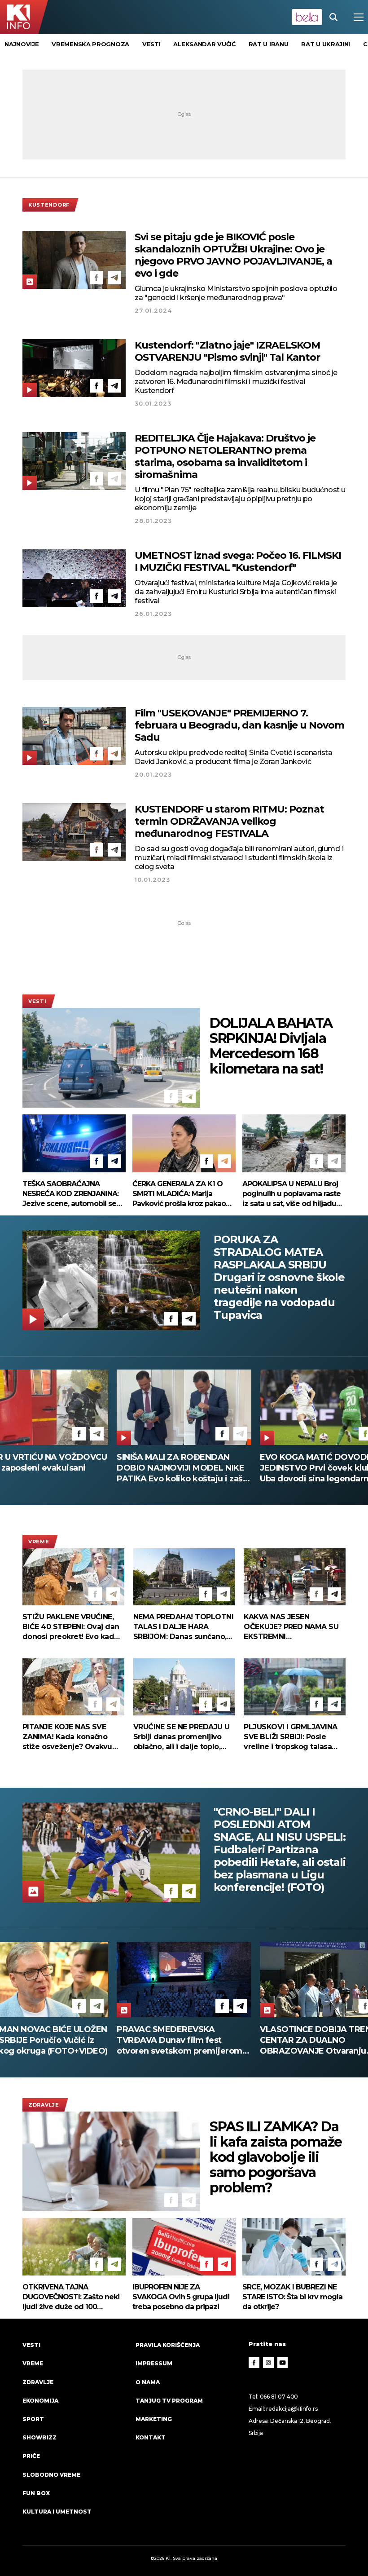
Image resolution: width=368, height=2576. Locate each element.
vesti (151, 44)
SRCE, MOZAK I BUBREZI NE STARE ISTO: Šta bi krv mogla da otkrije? (292, 2297)
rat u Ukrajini (326, 44)
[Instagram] (268, 2363)
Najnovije (22, 44)
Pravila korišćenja (168, 2345)
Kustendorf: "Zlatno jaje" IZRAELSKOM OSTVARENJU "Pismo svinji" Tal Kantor (227, 351)
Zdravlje (44, 2105)
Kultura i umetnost (57, 2512)
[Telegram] (114, 278)
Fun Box (36, 2493)
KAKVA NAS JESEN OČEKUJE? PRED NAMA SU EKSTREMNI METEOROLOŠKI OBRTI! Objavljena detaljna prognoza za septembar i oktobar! (291, 1627)
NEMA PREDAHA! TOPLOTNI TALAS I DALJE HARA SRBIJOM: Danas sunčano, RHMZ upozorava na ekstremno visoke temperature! (183, 1627)
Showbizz (39, 2437)
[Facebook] (96, 278)
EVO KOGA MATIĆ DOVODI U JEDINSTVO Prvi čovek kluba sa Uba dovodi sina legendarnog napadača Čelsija (181, 1468)
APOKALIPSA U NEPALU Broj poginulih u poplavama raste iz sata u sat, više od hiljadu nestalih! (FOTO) (291, 1194)
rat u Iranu (269, 44)
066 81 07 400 (279, 2397)
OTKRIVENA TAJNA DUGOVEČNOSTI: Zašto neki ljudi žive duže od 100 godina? (71, 2297)
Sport (33, 2419)
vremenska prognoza (90, 44)
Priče (31, 2456)
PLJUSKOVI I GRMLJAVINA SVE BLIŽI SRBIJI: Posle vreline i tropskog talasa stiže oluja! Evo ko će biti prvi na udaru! (290, 1737)
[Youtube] (283, 2363)
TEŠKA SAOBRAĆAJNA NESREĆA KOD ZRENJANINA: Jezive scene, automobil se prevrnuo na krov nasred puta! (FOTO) (70, 1194)
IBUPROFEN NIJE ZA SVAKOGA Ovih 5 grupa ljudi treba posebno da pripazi (181, 2297)
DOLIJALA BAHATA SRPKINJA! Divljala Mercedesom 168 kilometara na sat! (271, 1046)
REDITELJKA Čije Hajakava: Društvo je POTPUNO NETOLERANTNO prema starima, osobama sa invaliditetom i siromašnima (225, 456)
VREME (39, 1542)
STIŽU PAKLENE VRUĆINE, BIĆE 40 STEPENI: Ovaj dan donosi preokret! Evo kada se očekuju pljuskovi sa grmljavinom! (71, 1627)
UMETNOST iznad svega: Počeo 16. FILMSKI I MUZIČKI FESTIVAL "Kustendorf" (238, 561)
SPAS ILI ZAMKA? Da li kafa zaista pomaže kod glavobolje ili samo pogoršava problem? (276, 2157)
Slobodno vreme (51, 2475)
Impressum (154, 2363)
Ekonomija (40, 2401)
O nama (148, 2382)
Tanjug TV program (169, 2401)
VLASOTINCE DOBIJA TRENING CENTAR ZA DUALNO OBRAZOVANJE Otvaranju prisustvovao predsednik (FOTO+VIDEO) (180, 2040)
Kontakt (151, 2437)
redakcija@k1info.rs (292, 2409)
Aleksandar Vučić (204, 44)
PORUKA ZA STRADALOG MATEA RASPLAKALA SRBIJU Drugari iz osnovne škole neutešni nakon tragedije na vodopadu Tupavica (279, 1277)
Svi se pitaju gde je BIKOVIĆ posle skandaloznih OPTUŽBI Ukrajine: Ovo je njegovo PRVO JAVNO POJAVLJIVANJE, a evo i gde (233, 255)
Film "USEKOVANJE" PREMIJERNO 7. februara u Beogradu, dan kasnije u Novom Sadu (239, 725)
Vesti (37, 1001)
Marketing (154, 2419)
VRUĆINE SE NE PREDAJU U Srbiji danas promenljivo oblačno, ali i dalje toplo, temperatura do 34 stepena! (182, 1737)
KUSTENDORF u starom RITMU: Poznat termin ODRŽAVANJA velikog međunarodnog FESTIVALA (229, 821)
